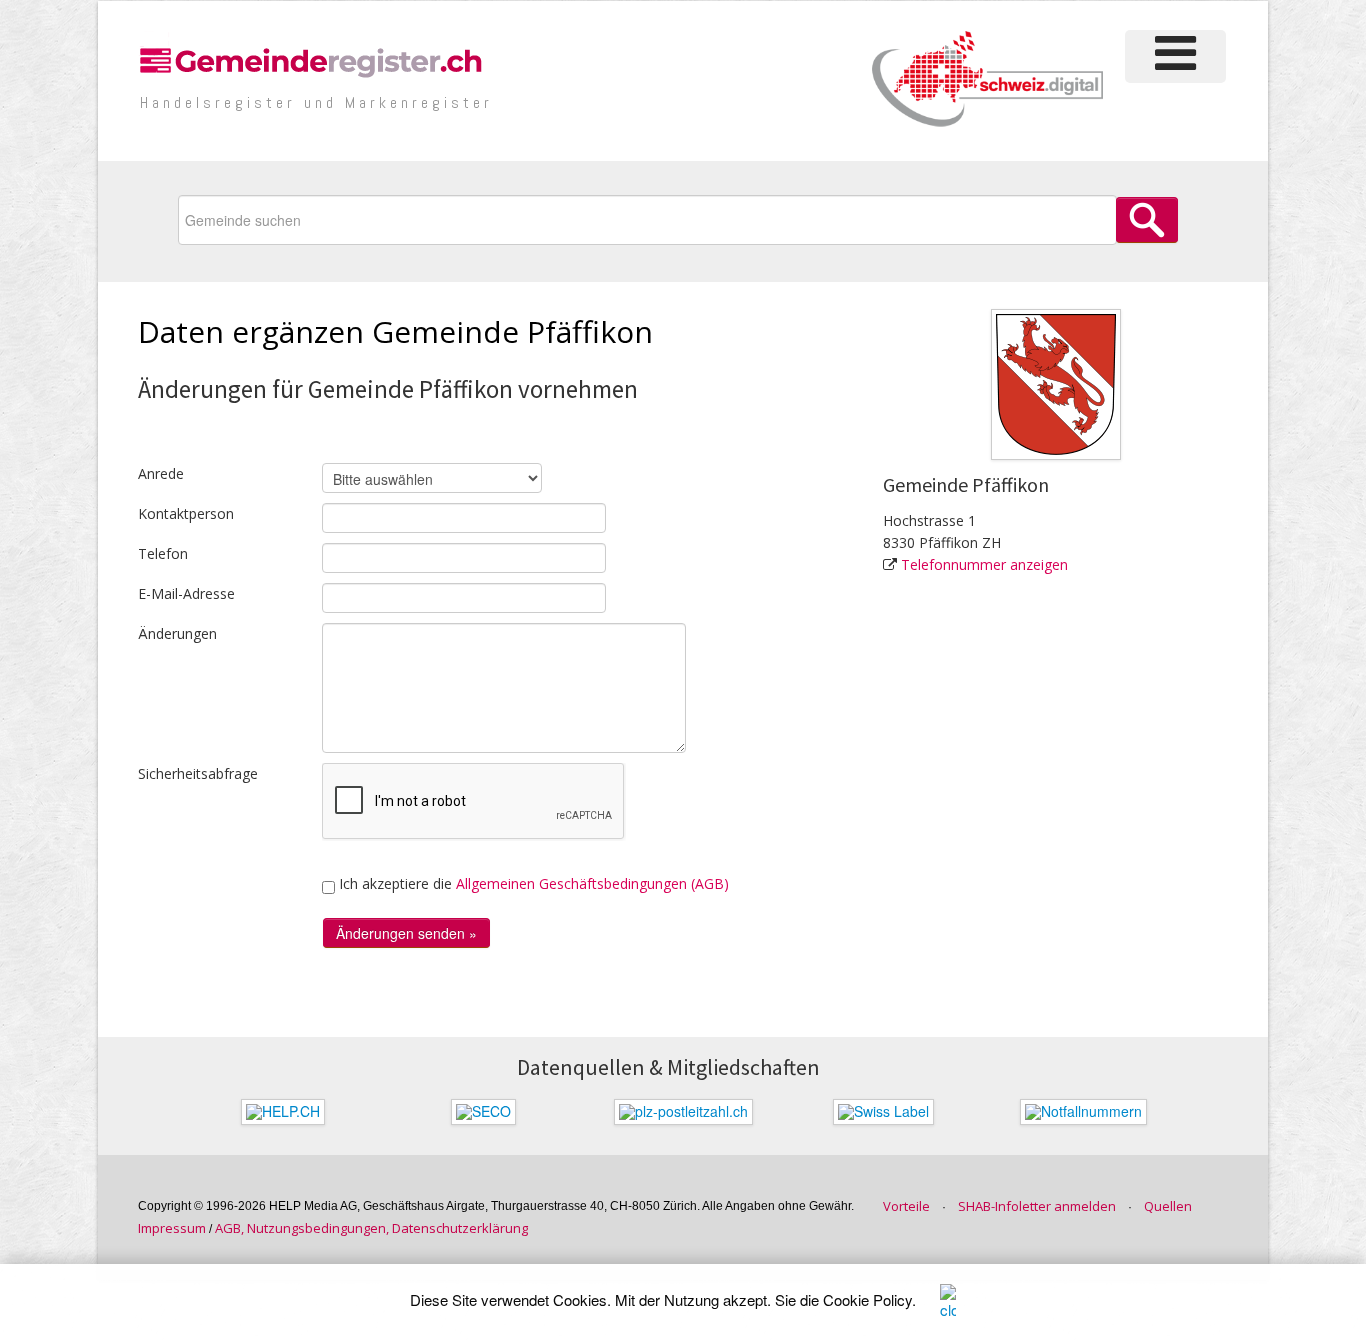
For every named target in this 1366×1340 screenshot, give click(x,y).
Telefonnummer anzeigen (984, 564)
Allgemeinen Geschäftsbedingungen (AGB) (592, 883)
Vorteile (906, 1206)
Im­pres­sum (172, 1228)
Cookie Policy (867, 1299)
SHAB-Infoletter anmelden (1037, 1206)
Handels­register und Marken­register (316, 102)
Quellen (1168, 1206)
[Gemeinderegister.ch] (313, 59)
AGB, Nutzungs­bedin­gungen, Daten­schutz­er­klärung (371, 1228)
